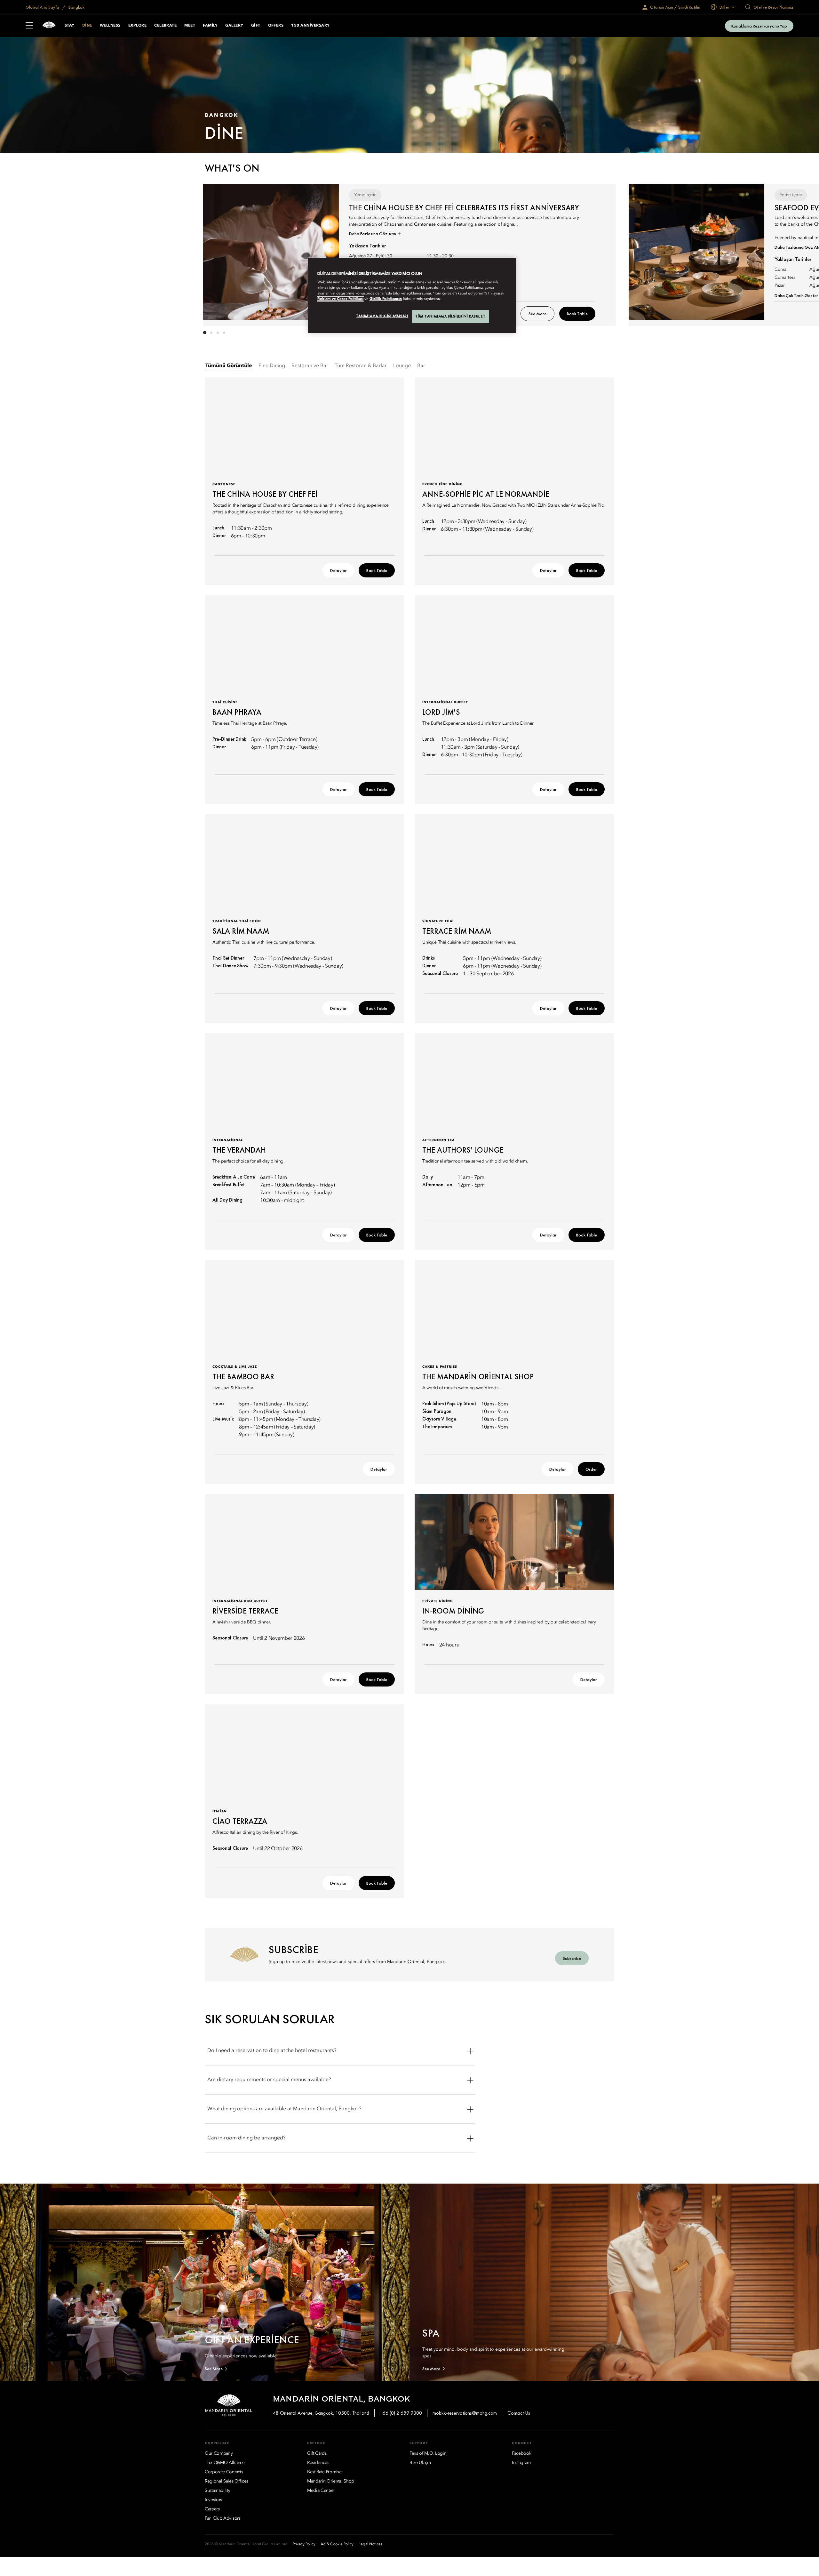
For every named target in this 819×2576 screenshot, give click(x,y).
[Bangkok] (49, 26)
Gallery (234, 26)
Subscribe (572, 1958)
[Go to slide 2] (211, 333)
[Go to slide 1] (205, 333)
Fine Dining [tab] (272, 366)
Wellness (110, 26)
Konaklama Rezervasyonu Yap (759, 26)
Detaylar (338, 570)
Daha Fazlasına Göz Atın (373, 234)
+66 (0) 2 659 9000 (401, 2413)
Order (591, 1469)
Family (210, 26)
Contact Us (519, 2413)
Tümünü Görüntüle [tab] (229, 366)
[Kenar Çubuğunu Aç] (29, 26)
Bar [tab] (421, 366)
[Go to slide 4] (224, 333)
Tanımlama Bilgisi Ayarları (382, 316)
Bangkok (76, 7)
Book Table (577, 314)
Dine (87, 26)
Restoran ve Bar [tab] (310, 366)
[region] (412, 295)
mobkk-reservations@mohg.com (465, 2413)
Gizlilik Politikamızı (386, 299)
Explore (137, 26)
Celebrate (165, 26)
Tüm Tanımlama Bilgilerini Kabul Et (450, 316)
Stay (70, 26)
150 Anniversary (310, 26)
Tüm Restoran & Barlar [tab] (361, 366)
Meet (190, 26)
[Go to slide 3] (218, 333)
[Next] (595, 254)
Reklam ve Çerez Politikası (340, 299)
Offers (276, 26)
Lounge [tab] (402, 366)
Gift (256, 26)
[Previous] (224, 254)
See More (537, 314)
